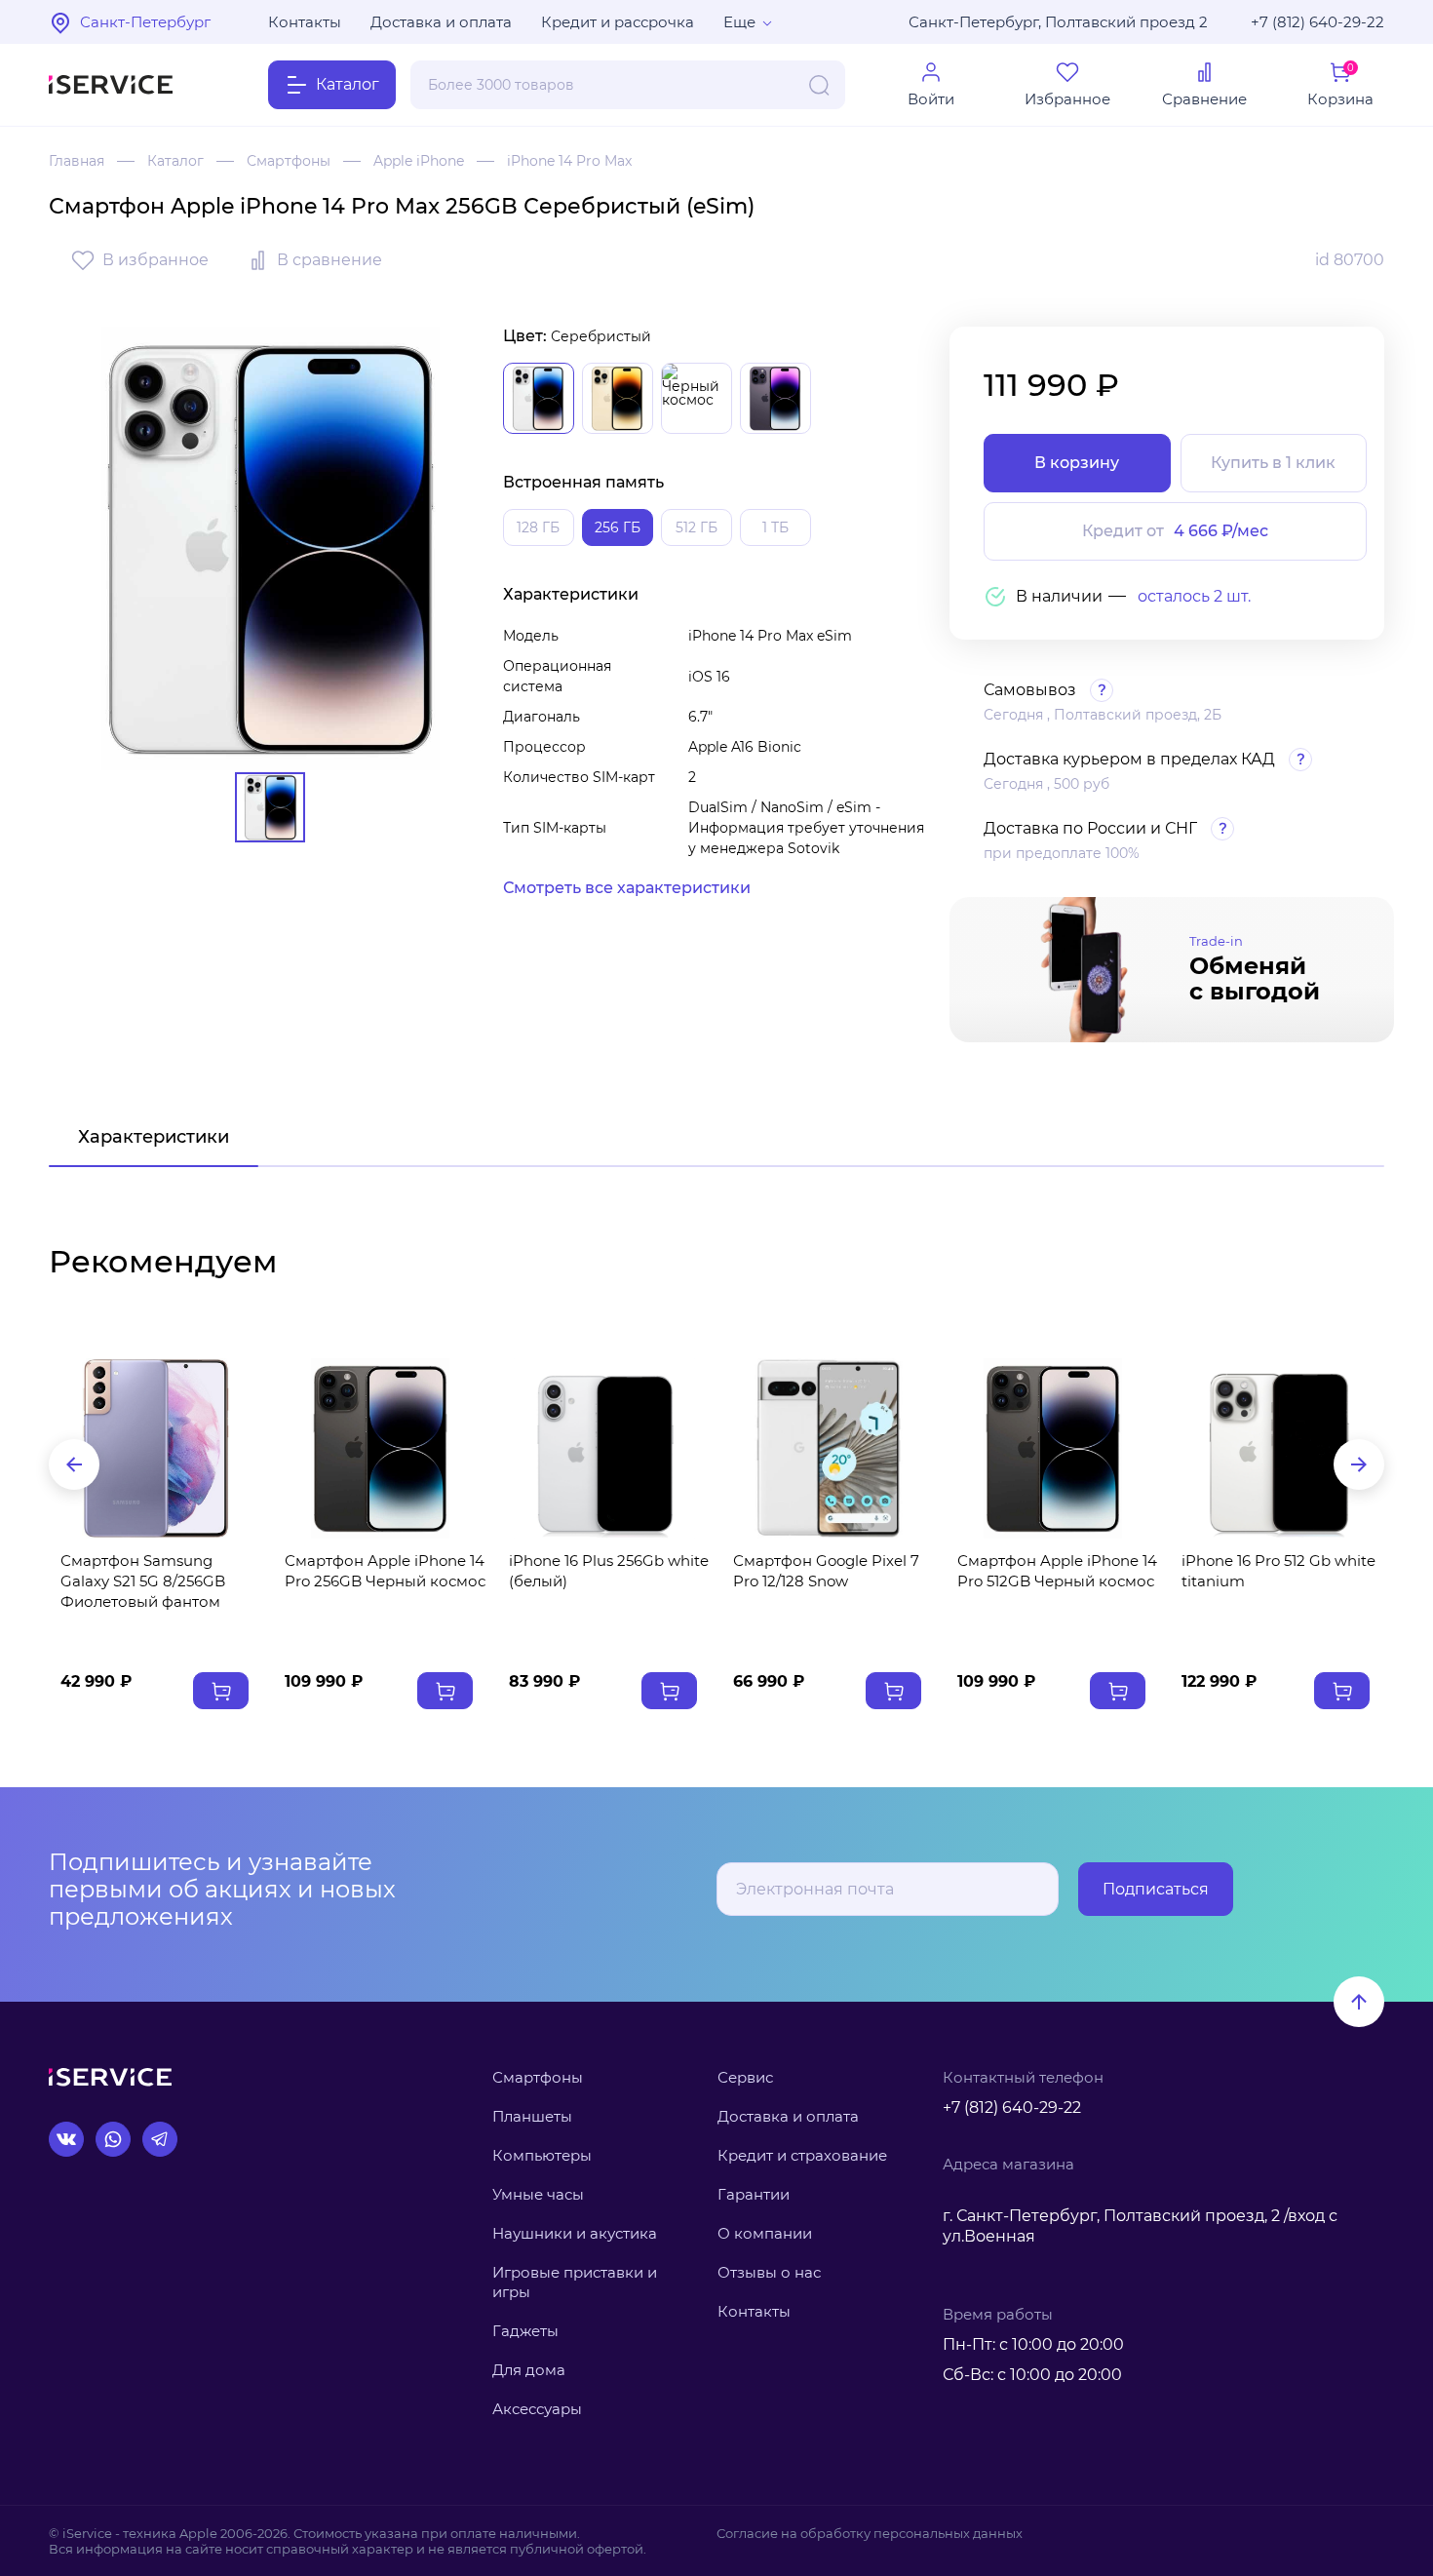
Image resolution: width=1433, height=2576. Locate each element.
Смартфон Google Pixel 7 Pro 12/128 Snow (826, 1571)
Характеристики (154, 1137)
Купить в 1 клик (1273, 463)
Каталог (175, 161)
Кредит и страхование (802, 2155)
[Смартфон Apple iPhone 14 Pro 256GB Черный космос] (380, 1448)
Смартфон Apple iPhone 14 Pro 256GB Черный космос (385, 1571)
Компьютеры (542, 2155)
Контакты (305, 22)
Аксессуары (537, 2409)
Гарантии (754, 2194)
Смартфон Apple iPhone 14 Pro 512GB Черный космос (1057, 1571)
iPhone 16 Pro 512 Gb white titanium (1278, 1571)
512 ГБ (697, 527)
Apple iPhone (419, 161)
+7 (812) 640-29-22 (1317, 22)
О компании (765, 2233)
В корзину (1077, 463)
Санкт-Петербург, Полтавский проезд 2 (1058, 22)
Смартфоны (289, 161)
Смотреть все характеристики (627, 888)
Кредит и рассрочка (618, 22)
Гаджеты (525, 2331)
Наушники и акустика (575, 2233)
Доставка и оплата (441, 22)
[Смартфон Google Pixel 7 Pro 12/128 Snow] (829, 1448)
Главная (77, 161)
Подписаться (1156, 1889)
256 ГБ (618, 527)
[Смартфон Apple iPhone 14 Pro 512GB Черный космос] (1053, 1448)
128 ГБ (538, 527)
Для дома (529, 2370)
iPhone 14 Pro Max (569, 161)
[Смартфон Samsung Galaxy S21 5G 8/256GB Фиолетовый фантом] (156, 1448)
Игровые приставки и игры (575, 2282)
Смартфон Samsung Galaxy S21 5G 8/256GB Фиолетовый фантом (143, 1581)
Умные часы (538, 2194)
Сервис (745, 2077)
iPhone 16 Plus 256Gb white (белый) (609, 1571)
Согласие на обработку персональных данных (870, 2533)
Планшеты (532, 2116)
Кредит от (1175, 531)
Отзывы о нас (769, 2272)
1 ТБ (775, 527)
